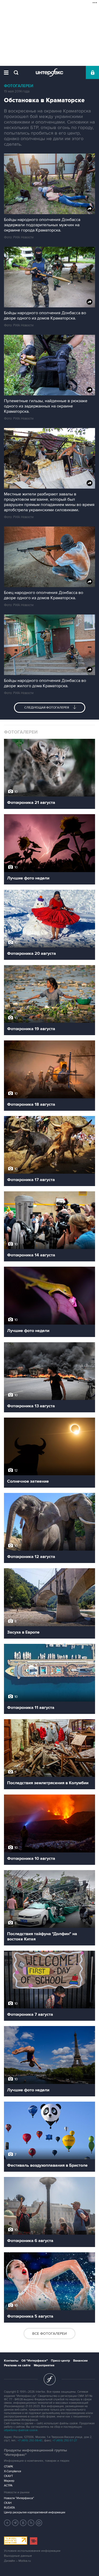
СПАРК (9, 2467)
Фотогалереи (19, 86)
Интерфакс (49, 72)
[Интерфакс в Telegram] (15, 2523)
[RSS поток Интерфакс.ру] (31, 2523)
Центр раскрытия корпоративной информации (35, 2512)
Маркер (9, 2481)
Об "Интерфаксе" (35, 2361)
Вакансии (80, 2361)
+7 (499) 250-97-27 (65, 2440)
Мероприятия (44, 2365)
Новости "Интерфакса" (19, 2498)
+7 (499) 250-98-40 (30, 2440)
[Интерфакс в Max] (39, 2523)
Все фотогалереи (49, 2334)
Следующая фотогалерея (47, 708)
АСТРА (8, 2486)
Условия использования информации (32, 2551)
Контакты (11, 2361)
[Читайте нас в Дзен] (7, 2523)
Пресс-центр (60, 2361)
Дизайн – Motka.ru (17, 2561)
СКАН (8, 2503)
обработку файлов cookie (21, 2430)
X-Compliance (13, 2471)
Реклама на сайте (17, 2365)
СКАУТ (8, 2476)
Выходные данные (18, 2556)
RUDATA (9, 2508)
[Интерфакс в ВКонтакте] (23, 2523)
